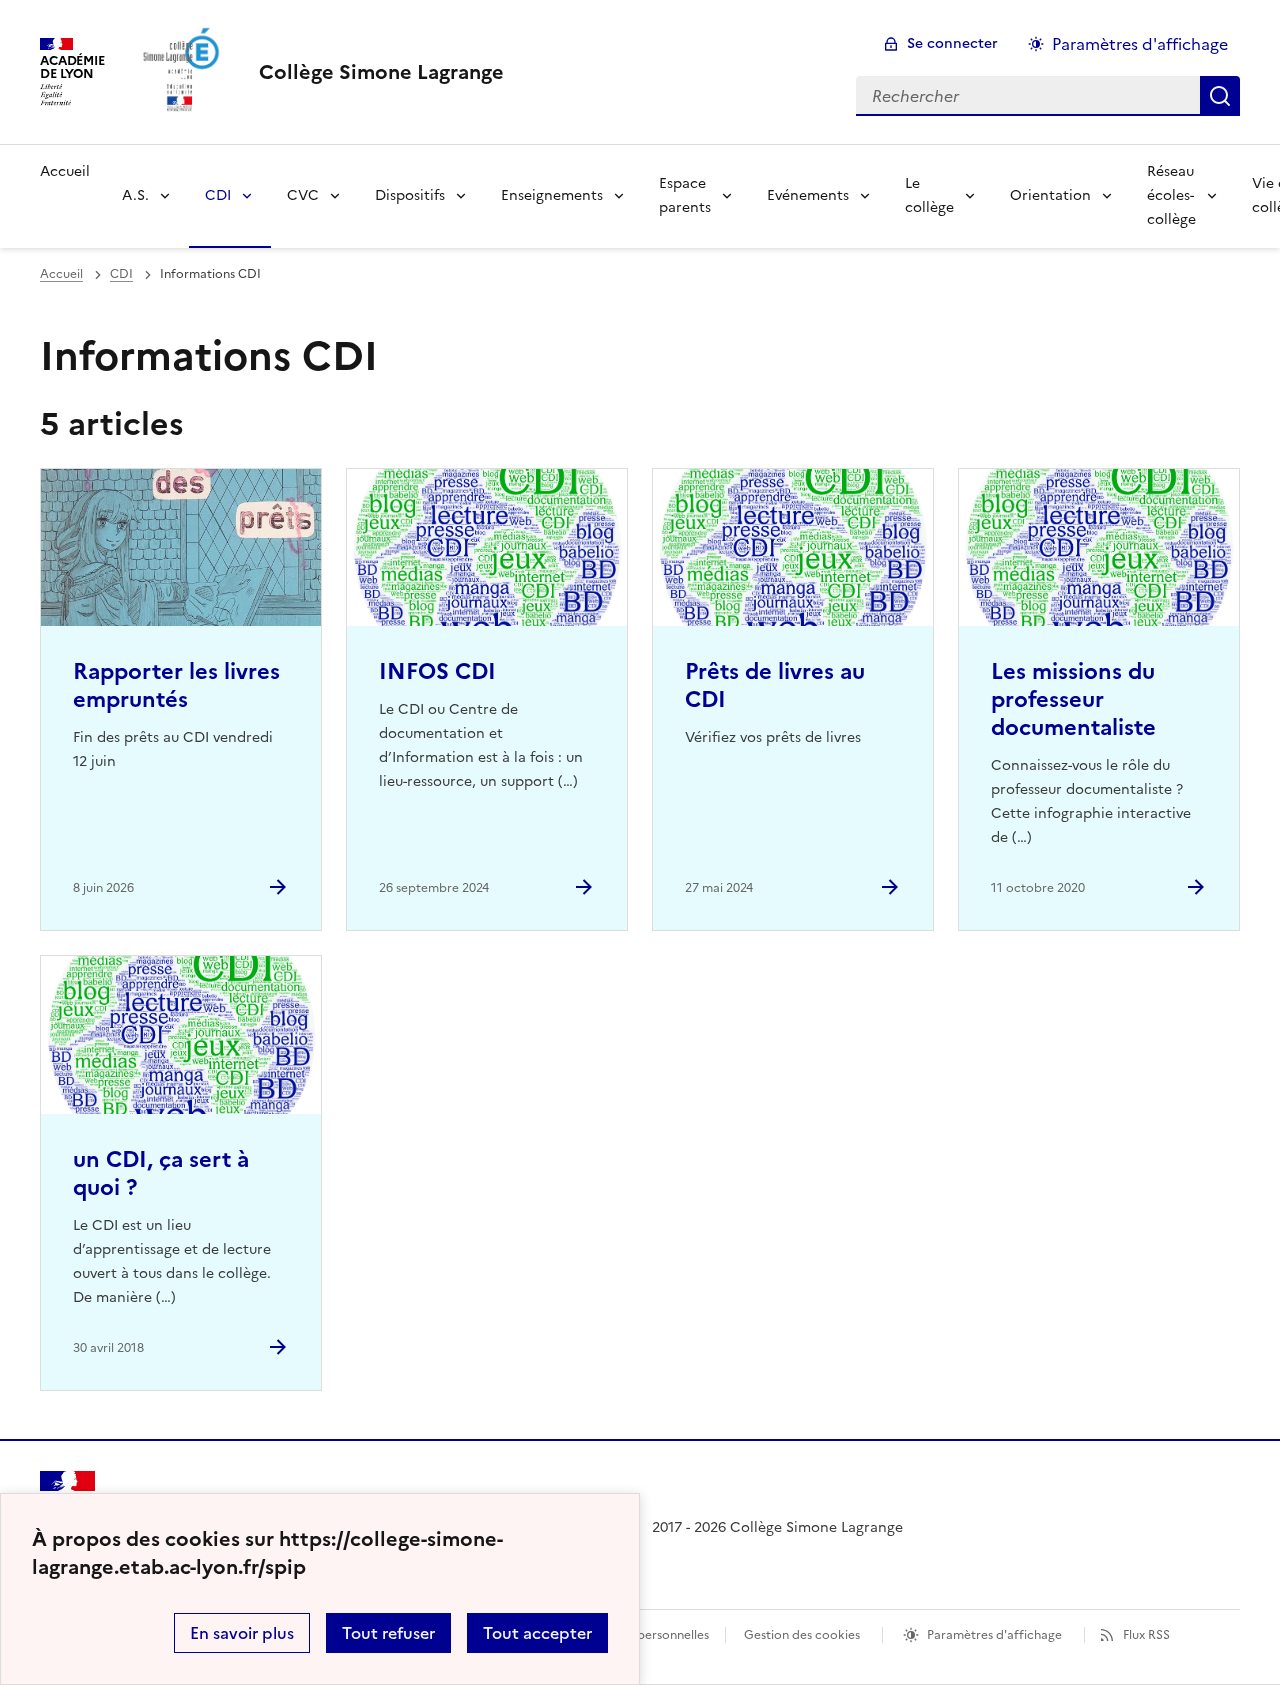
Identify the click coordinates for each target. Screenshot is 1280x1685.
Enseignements (552, 195)
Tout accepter (537, 1633)
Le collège (929, 195)
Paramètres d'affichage (1140, 44)
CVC (303, 195)
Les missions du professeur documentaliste (1073, 699)
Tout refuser (388, 1633)
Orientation (1050, 195)
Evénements (808, 195)
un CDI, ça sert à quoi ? (161, 1173)
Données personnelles (646, 1635)
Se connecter (952, 43)
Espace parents (685, 195)
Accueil (65, 171)
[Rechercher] (1220, 96)
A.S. (135, 195)
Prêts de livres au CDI (775, 685)
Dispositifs (410, 195)
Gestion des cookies (802, 1635)
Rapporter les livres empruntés (176, 685)
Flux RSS (1146, 1635)
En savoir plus (242, 1633)
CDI (218, 195)
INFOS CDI (437, 671)
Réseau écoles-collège (1171, 195)
